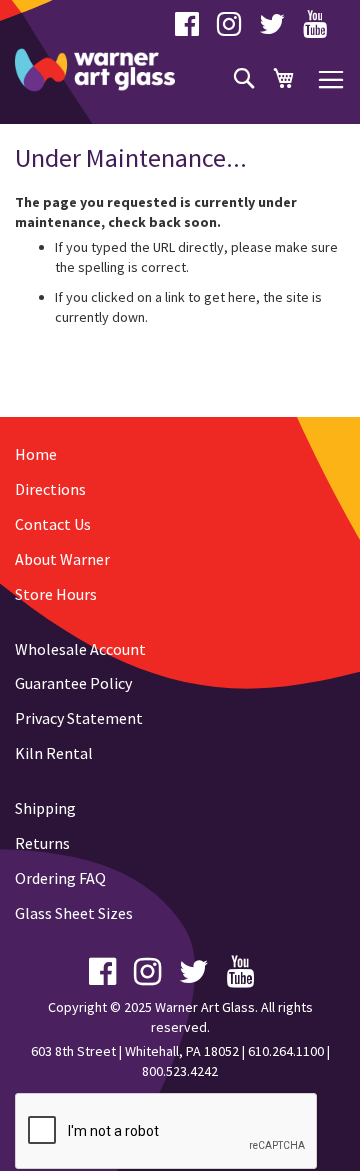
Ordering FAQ (60, 878)
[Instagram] (229, 29)
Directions (50, 489)
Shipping (45, 808)
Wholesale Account (80, 649)
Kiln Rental (54, 753)
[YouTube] (315, 29)
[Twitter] (272, 29)
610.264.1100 (286, 1051)
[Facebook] (187, 29)
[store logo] (95, 70)
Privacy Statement (79, 718)
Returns (42, 843)
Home (36, 454)
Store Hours (56, 594)
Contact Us (53, 524)
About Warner (62, 559)
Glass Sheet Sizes (74, 913)
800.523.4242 (180, 1071)
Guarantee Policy (73, 683)
